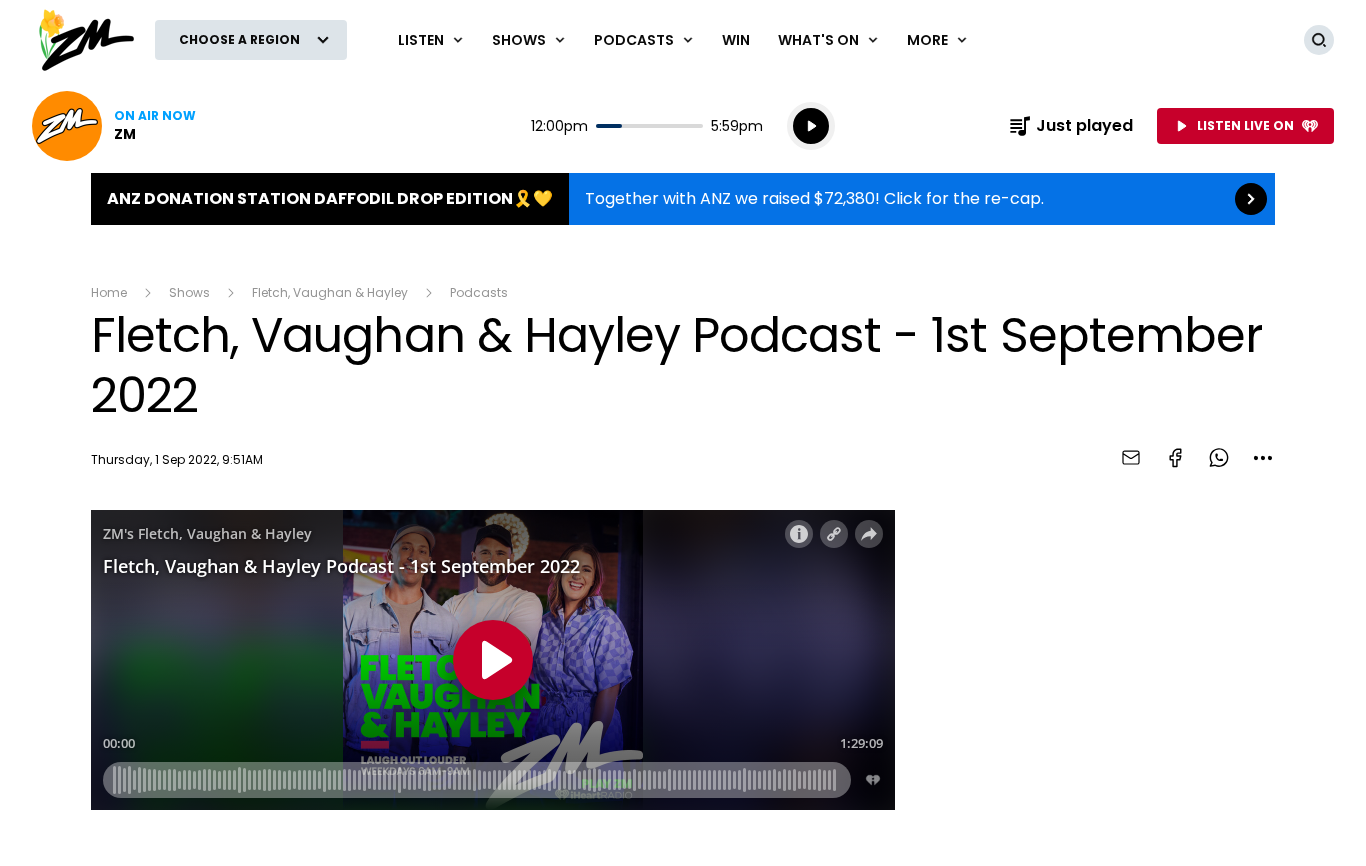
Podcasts (479, 292)
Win (736, 40)
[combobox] (1263, 458)
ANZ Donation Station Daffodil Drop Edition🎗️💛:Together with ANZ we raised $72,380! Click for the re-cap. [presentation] (683, 199)
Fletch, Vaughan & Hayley (330, 292)
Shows (189, 292)
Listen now (114, 126)
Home (109, 292)
